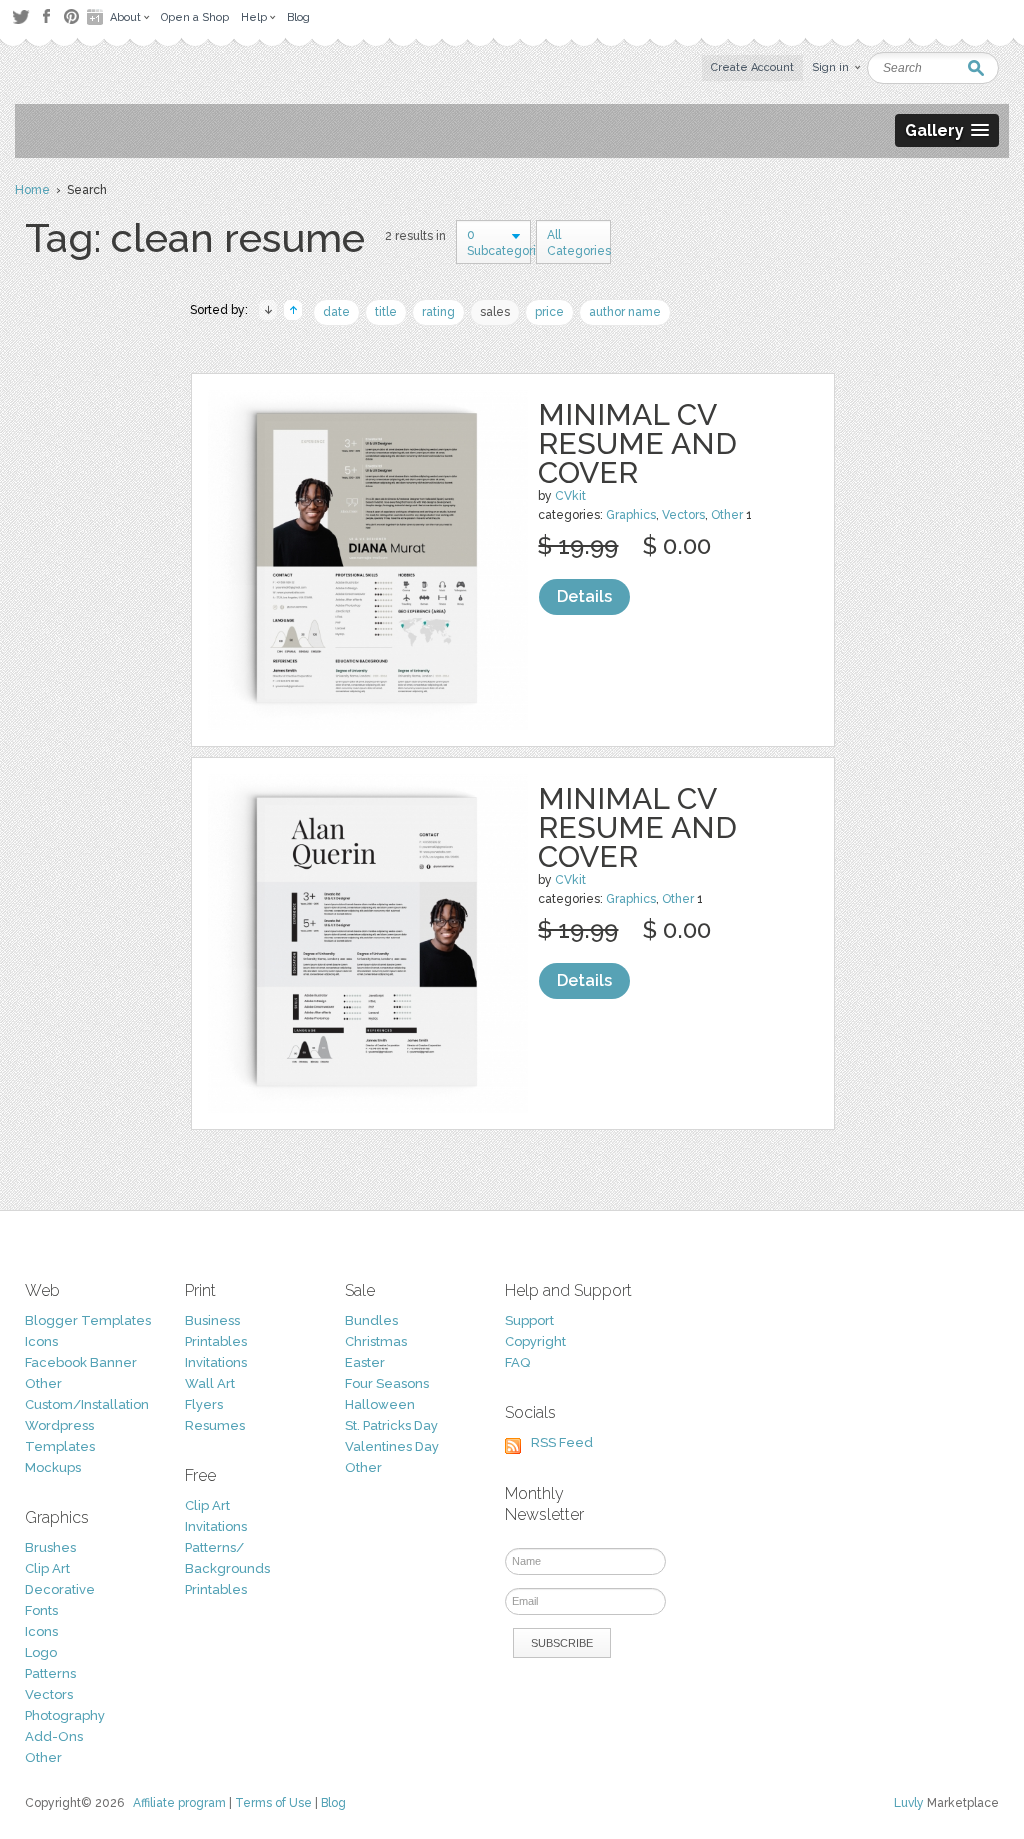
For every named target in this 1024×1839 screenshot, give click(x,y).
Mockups (53, 1467)
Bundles (371, 1320)
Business (212, 1320)
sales (495, 312)
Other (727, 515)
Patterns (50, 1673)
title (386, 312)
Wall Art (210, 1383)
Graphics (631, 515)
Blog (333, 1803)
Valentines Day (392, 1446)
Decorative (60, 1589)
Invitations (216, 1362)
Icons (41, 1341)
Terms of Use (273, 1803)
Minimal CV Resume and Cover (637, 443)
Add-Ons (54, 1736)
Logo (41, 1652)
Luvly (909, 1803)
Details (584, 596)
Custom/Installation (87, 1404)
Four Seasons (387, 1383)
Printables (216, 1341)
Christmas (376, 1341)
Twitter (20, 16)
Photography (65, 1715)
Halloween (380, 1404)
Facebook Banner (81, 1362)
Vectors (683, 515)
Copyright (535, 1341)
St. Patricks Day (391, 1425)
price (549, 312)
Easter (365, 1362)
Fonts (41, 1610)
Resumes (215, 1425)
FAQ (517, 1362)
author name (625, 312)
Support (529, 1320)
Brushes (50, 1547)
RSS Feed (562, 1442)
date (336, 312)
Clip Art (47, 1568)
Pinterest (71, 16)
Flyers (204, 1404)
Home (32, 190)
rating (438, 312)
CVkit (570, 496)
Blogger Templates (88, 1320)
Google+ (97, 17)
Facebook (46, 17)
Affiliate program (179, 1803)
